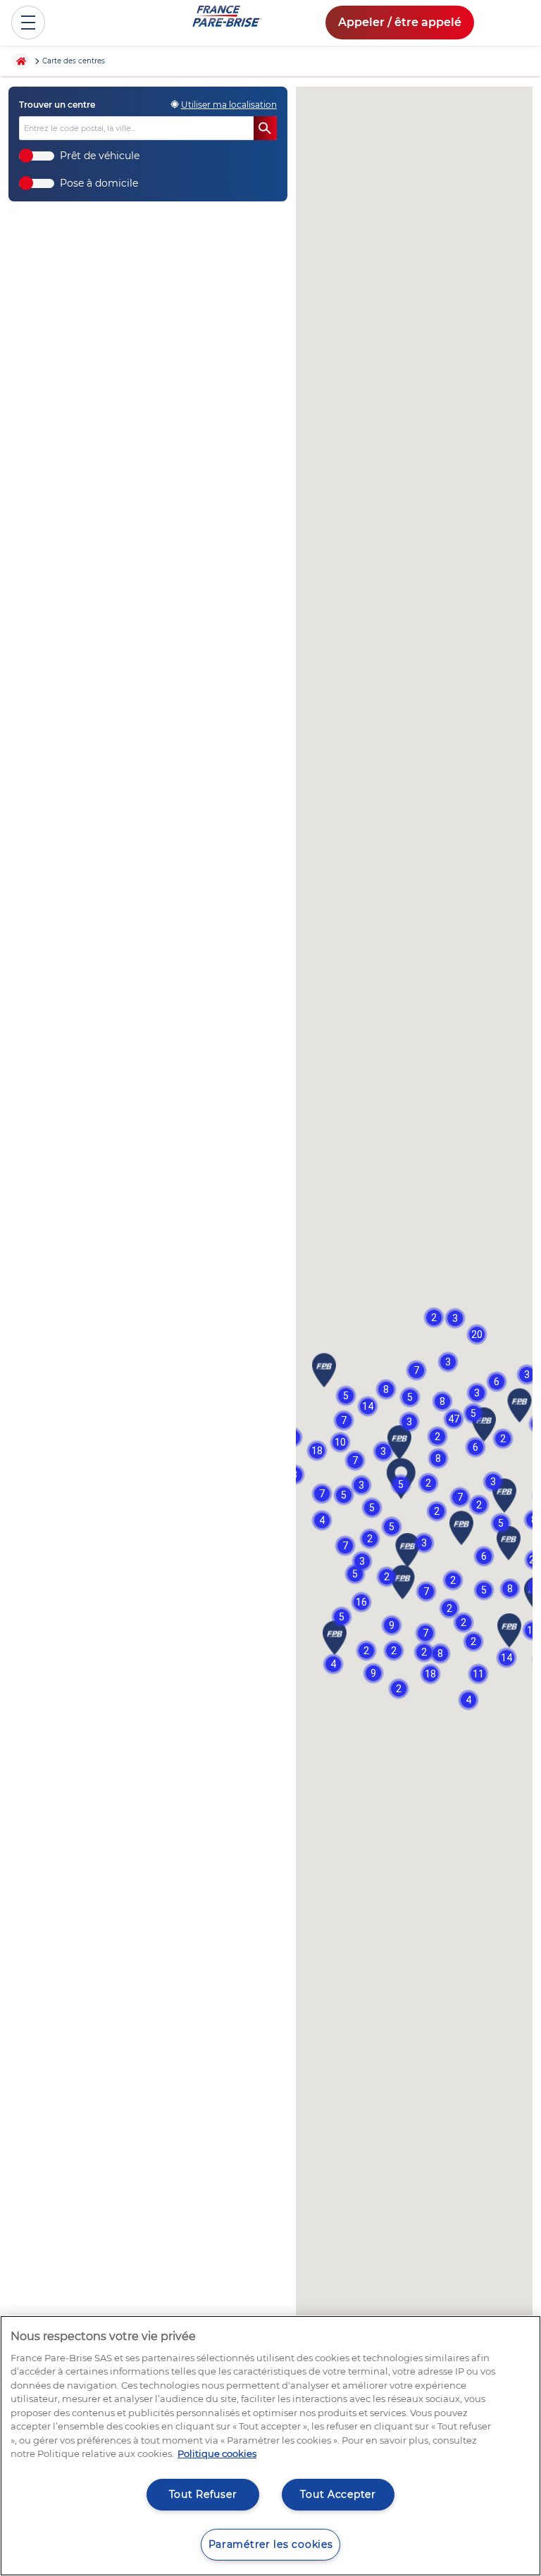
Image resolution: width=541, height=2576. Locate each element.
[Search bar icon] (265, 129)
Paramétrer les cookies (271, 2544)
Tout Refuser (203, 2494)
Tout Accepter (338, 2494)
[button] (448, 1362)
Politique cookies (217, 2453)
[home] (25, 61)
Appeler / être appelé (400, 22)
